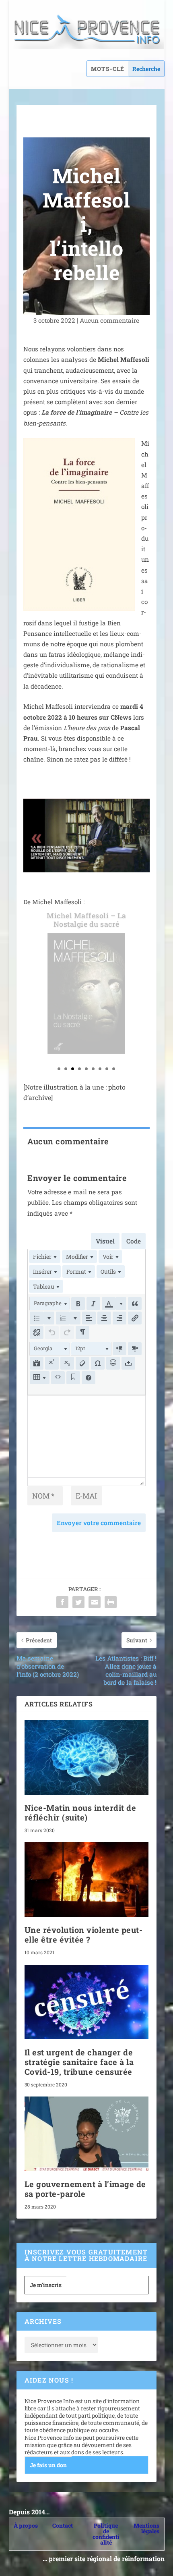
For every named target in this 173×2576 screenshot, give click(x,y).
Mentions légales (146, 2528)
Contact (63, 2525)
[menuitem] (45, 1257)
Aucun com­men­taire (109, 320)
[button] (50, 1304)
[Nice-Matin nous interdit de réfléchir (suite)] (86, 1757)
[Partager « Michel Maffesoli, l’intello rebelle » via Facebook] (62, 1602)
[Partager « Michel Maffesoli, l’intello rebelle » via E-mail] (95, 1602)
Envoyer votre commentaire (99, 1523)
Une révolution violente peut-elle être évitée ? (84, 1935)
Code (134, 1241)
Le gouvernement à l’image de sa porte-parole (85, 2189)
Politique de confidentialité (106, 2534)
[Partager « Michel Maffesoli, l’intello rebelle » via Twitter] (78, 1602)
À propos (26, 2525)
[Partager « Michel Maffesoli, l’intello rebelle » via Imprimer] (111, 1602)
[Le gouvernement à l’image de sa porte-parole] (86, 2134)
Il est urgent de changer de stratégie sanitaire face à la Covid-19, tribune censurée (79, 2062)
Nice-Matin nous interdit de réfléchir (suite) (80, 1812)
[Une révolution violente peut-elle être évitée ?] (86, 1880)
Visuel (105, 1241)
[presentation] (45, 1257)
